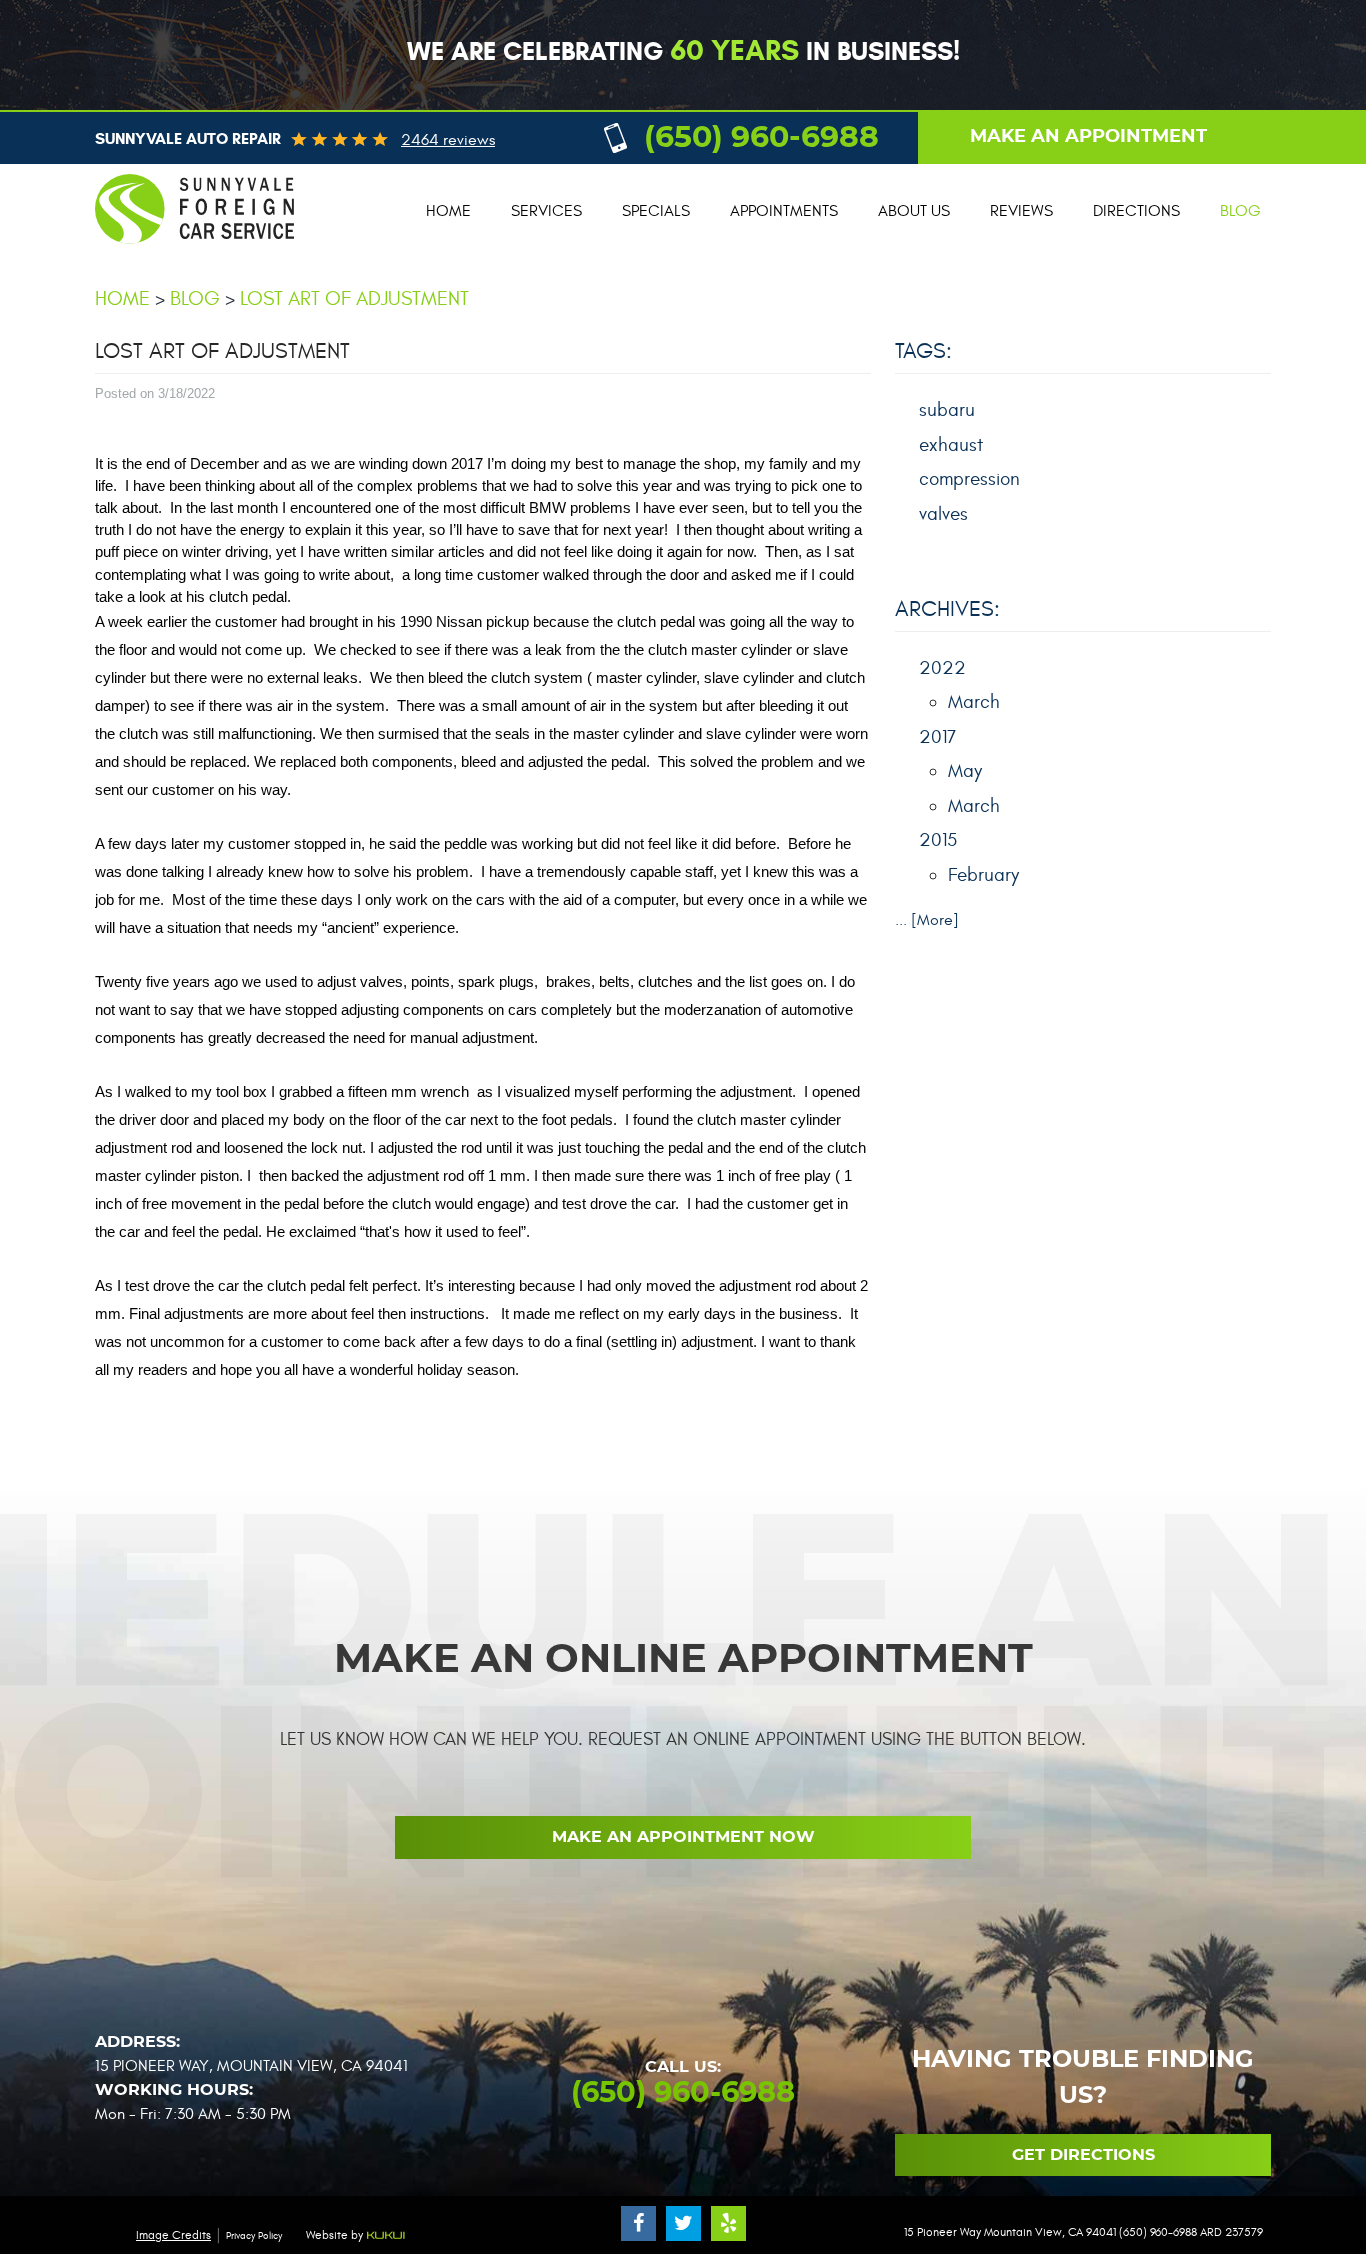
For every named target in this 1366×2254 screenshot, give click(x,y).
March (974, 702)
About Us (914, 211)
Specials (656, 211)
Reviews (1021, 211)
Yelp (728, 2223)
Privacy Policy (254, 2236)
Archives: (947, 609)
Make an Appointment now (683, 1837)
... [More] (927, 920)
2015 (938, 840)
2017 (937, 737)
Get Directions (1083, 2155)
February (983, 875)
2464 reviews (448, 140)
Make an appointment (1088, 137)
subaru (947, 410)
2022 (942, 668)
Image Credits (173, 2235)
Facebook (638, 2223)
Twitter (683, 2223)
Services (546, 211)
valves (943, 514)
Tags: (923, 351)
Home (448, 211)
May (965, 771)
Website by (336, 2235)
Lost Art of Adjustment (354, 298)
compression (969, 479)
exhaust (951, 445)
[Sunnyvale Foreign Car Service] (194, 253)
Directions (1136, 211)
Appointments (784, 211)
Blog (1240, 211)
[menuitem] (448, 211)
